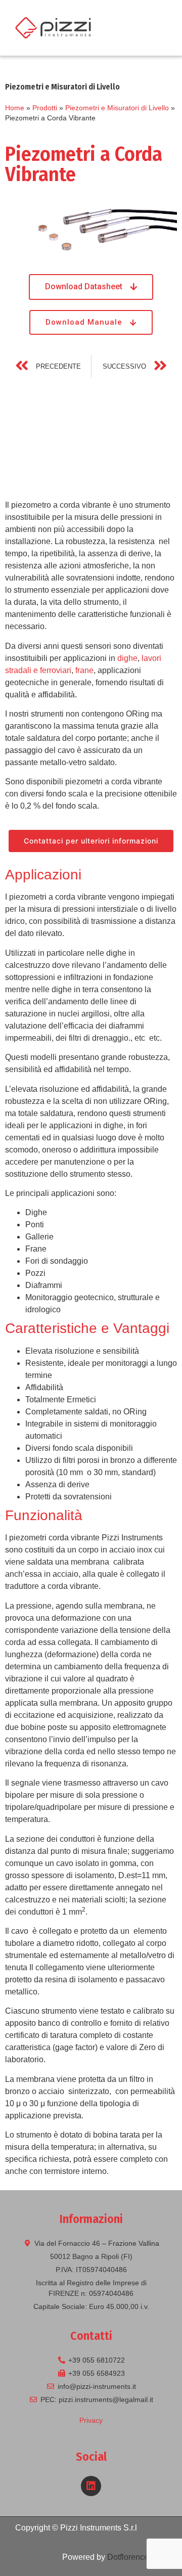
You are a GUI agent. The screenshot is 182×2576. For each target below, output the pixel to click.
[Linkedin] (91, 2486)
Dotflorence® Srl (137, 2557)
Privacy (91, 2420)
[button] (158, 28)
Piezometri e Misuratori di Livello (117, 108)
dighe (127, 658)
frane (84, 670)
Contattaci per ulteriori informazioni (91, 841)
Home (15, 108)
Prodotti (45, 108)
